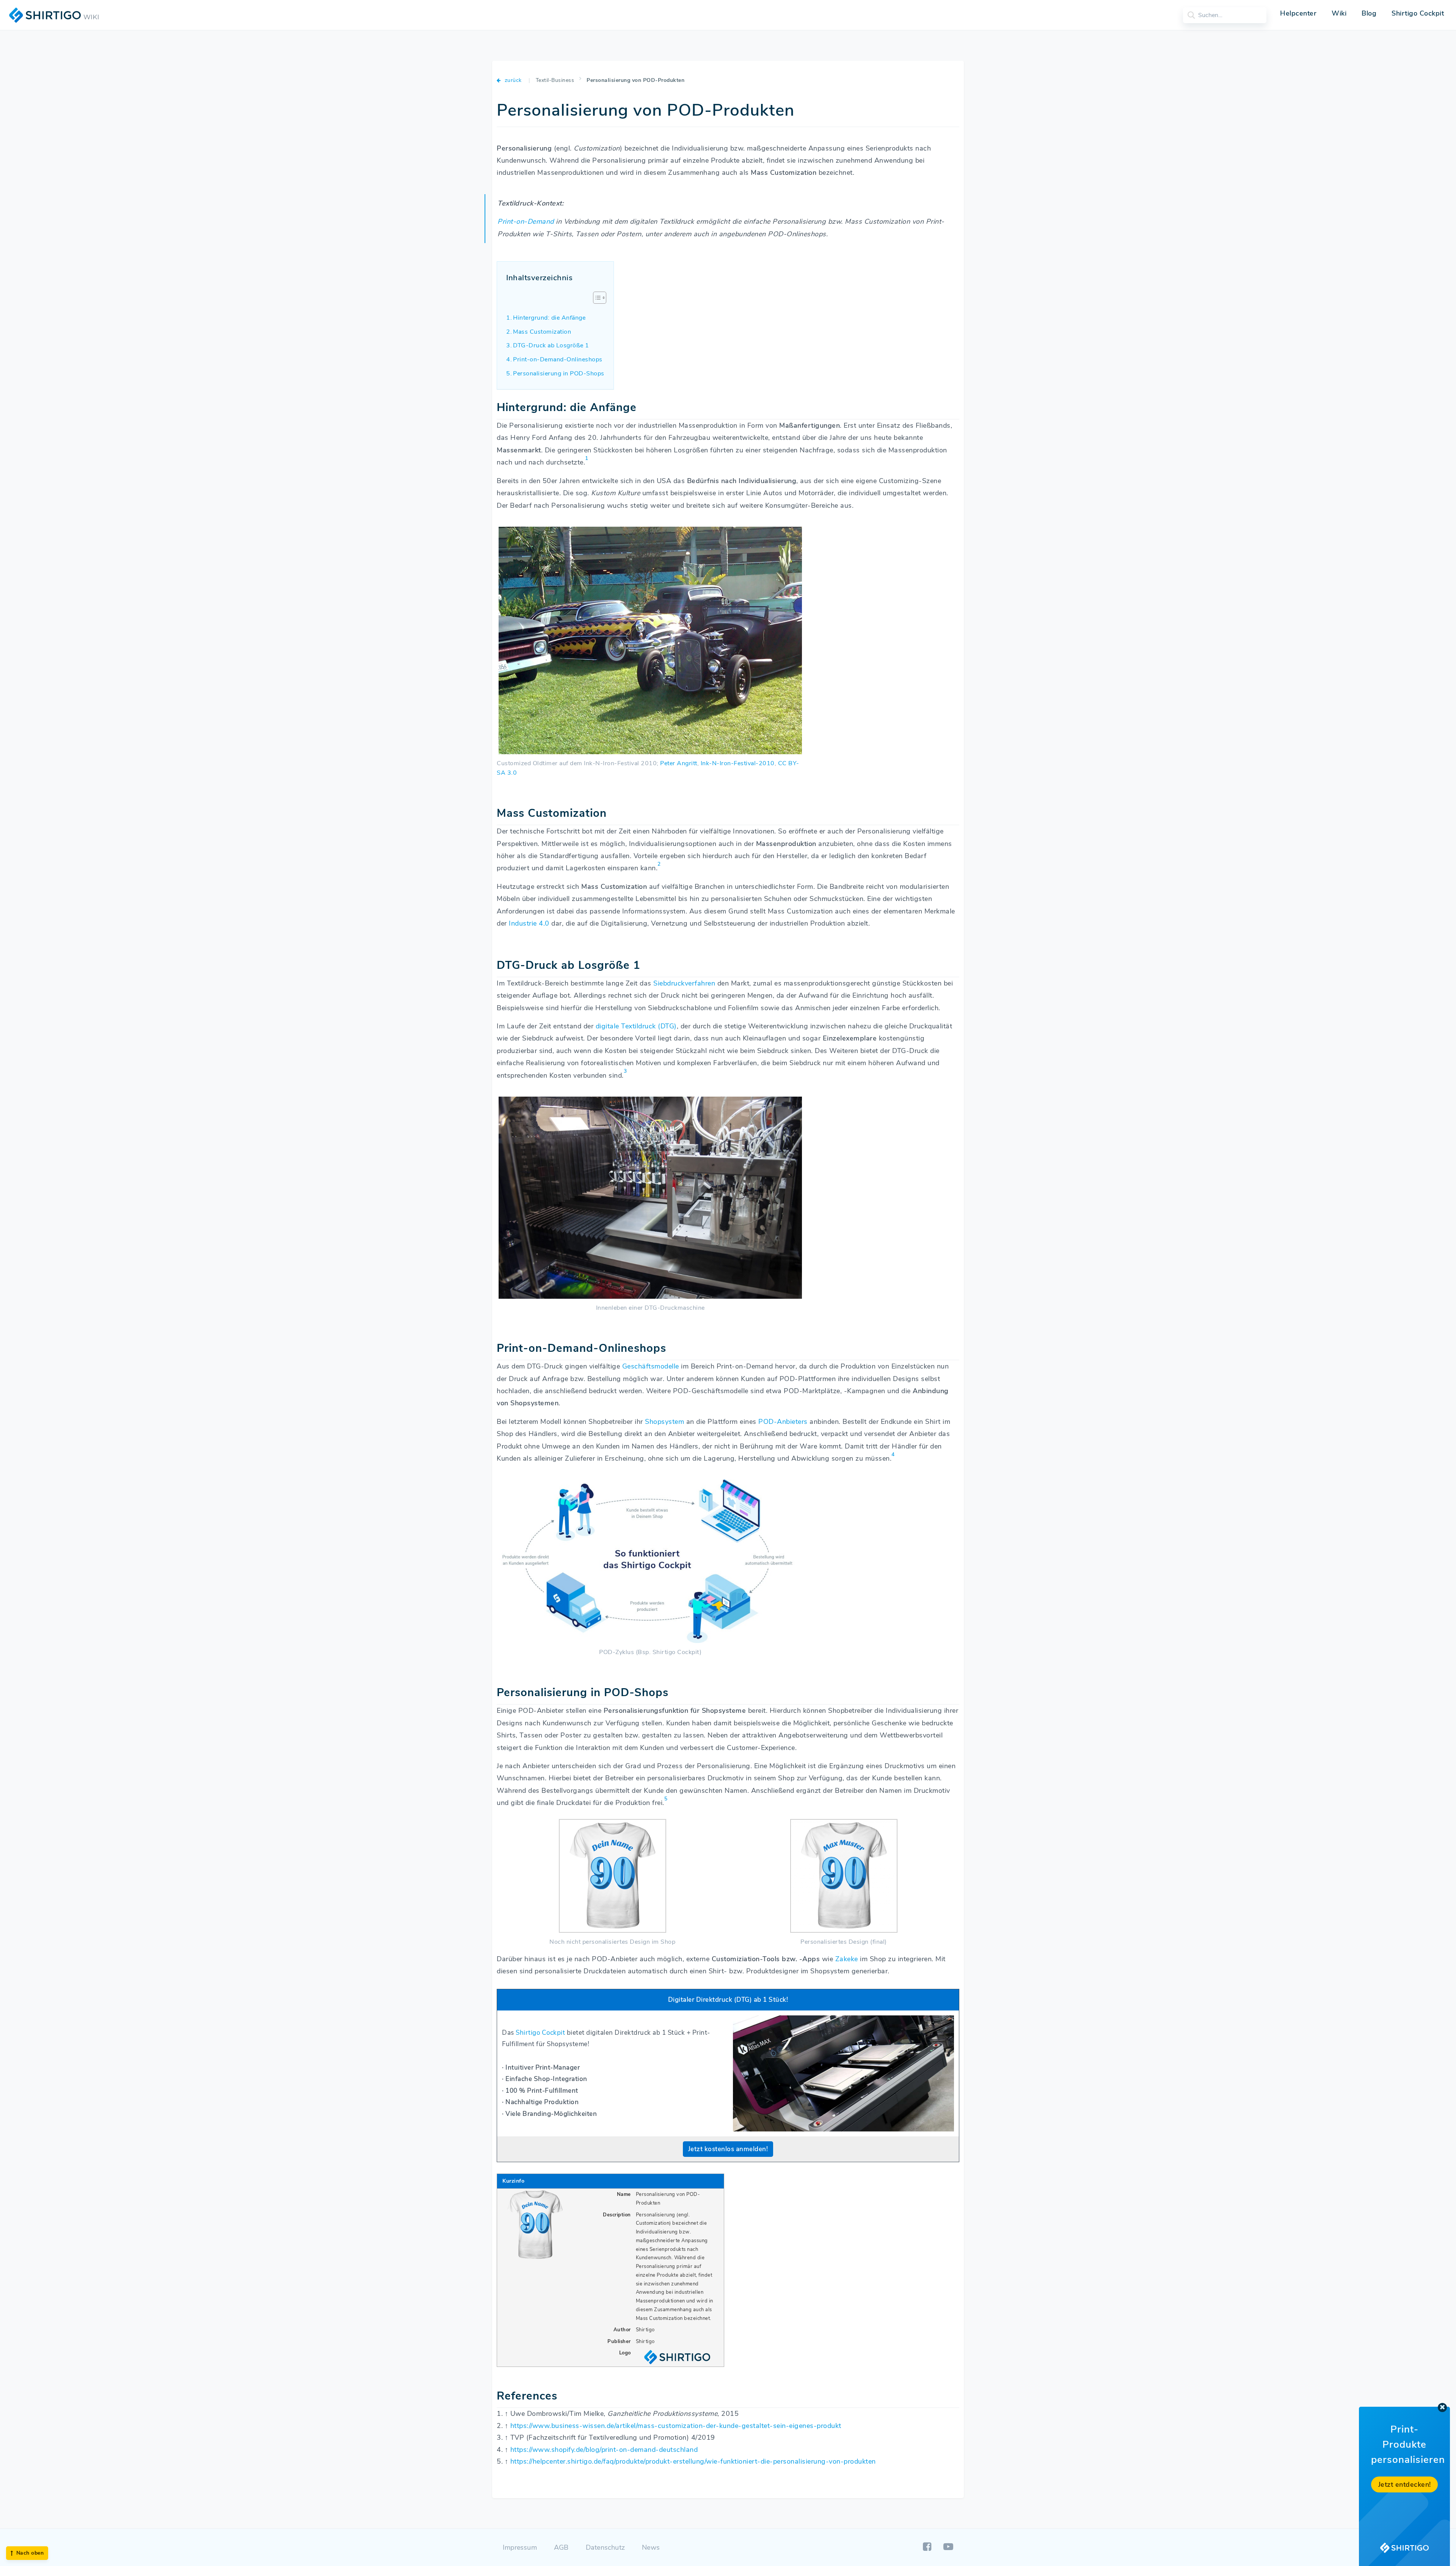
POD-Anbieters (783, 1422)
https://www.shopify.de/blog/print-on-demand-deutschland (604, 2450)
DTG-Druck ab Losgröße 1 (551, 345)
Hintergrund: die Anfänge (549, 318)
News (651, 2547)
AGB (561, 2547)
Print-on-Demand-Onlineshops (558, 359)
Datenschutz (605, 2547)
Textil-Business (555, 80)
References (527, 2396)
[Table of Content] (600, 298)
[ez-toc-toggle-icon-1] (596, 299)
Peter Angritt (679, 763)
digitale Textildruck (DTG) (636, 1026)
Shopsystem (664, 1422)
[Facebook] (928, 2547)
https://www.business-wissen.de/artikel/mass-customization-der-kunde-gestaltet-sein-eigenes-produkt (676, 2426)
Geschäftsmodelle (651, 1366)
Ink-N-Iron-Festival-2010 (738, 763)
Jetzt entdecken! (1405, 2484)
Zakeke (847, 1959)
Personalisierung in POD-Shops (559, 374)
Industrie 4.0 (529, 923)
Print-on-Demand (526, 221)
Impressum (520, 2547)
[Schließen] (1442, 2407)
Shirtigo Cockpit (540, 2033)
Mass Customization (542, 332)
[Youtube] (948, 2547)
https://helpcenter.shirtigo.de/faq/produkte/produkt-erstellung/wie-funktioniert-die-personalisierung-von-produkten (693, 2461)
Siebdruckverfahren (684, 983)
